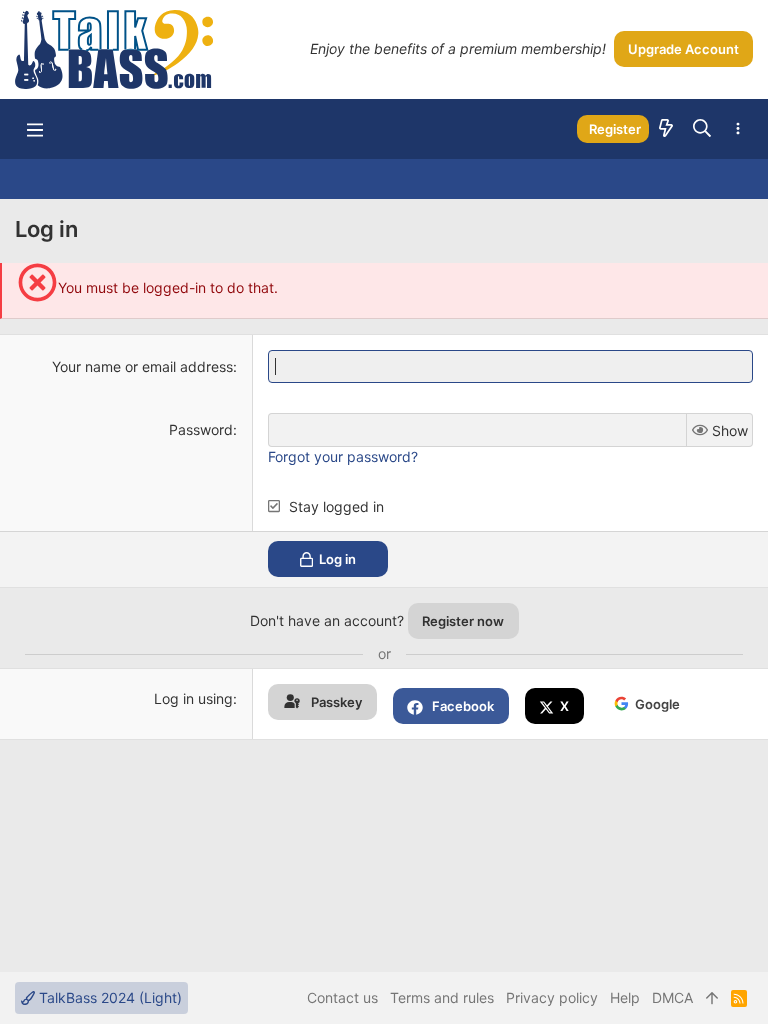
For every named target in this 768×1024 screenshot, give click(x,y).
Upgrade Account (683, 49)
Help (625, 997)
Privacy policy (552, 997)
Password (201, 429)
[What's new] (666, 129)
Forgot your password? (343, 456)
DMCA (672, 997)
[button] (35, 129)
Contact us (342, 997)
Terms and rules (442, 997)
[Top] (712, 998)
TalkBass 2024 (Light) (108, 997)
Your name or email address (142, 366)
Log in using (193, 698)
